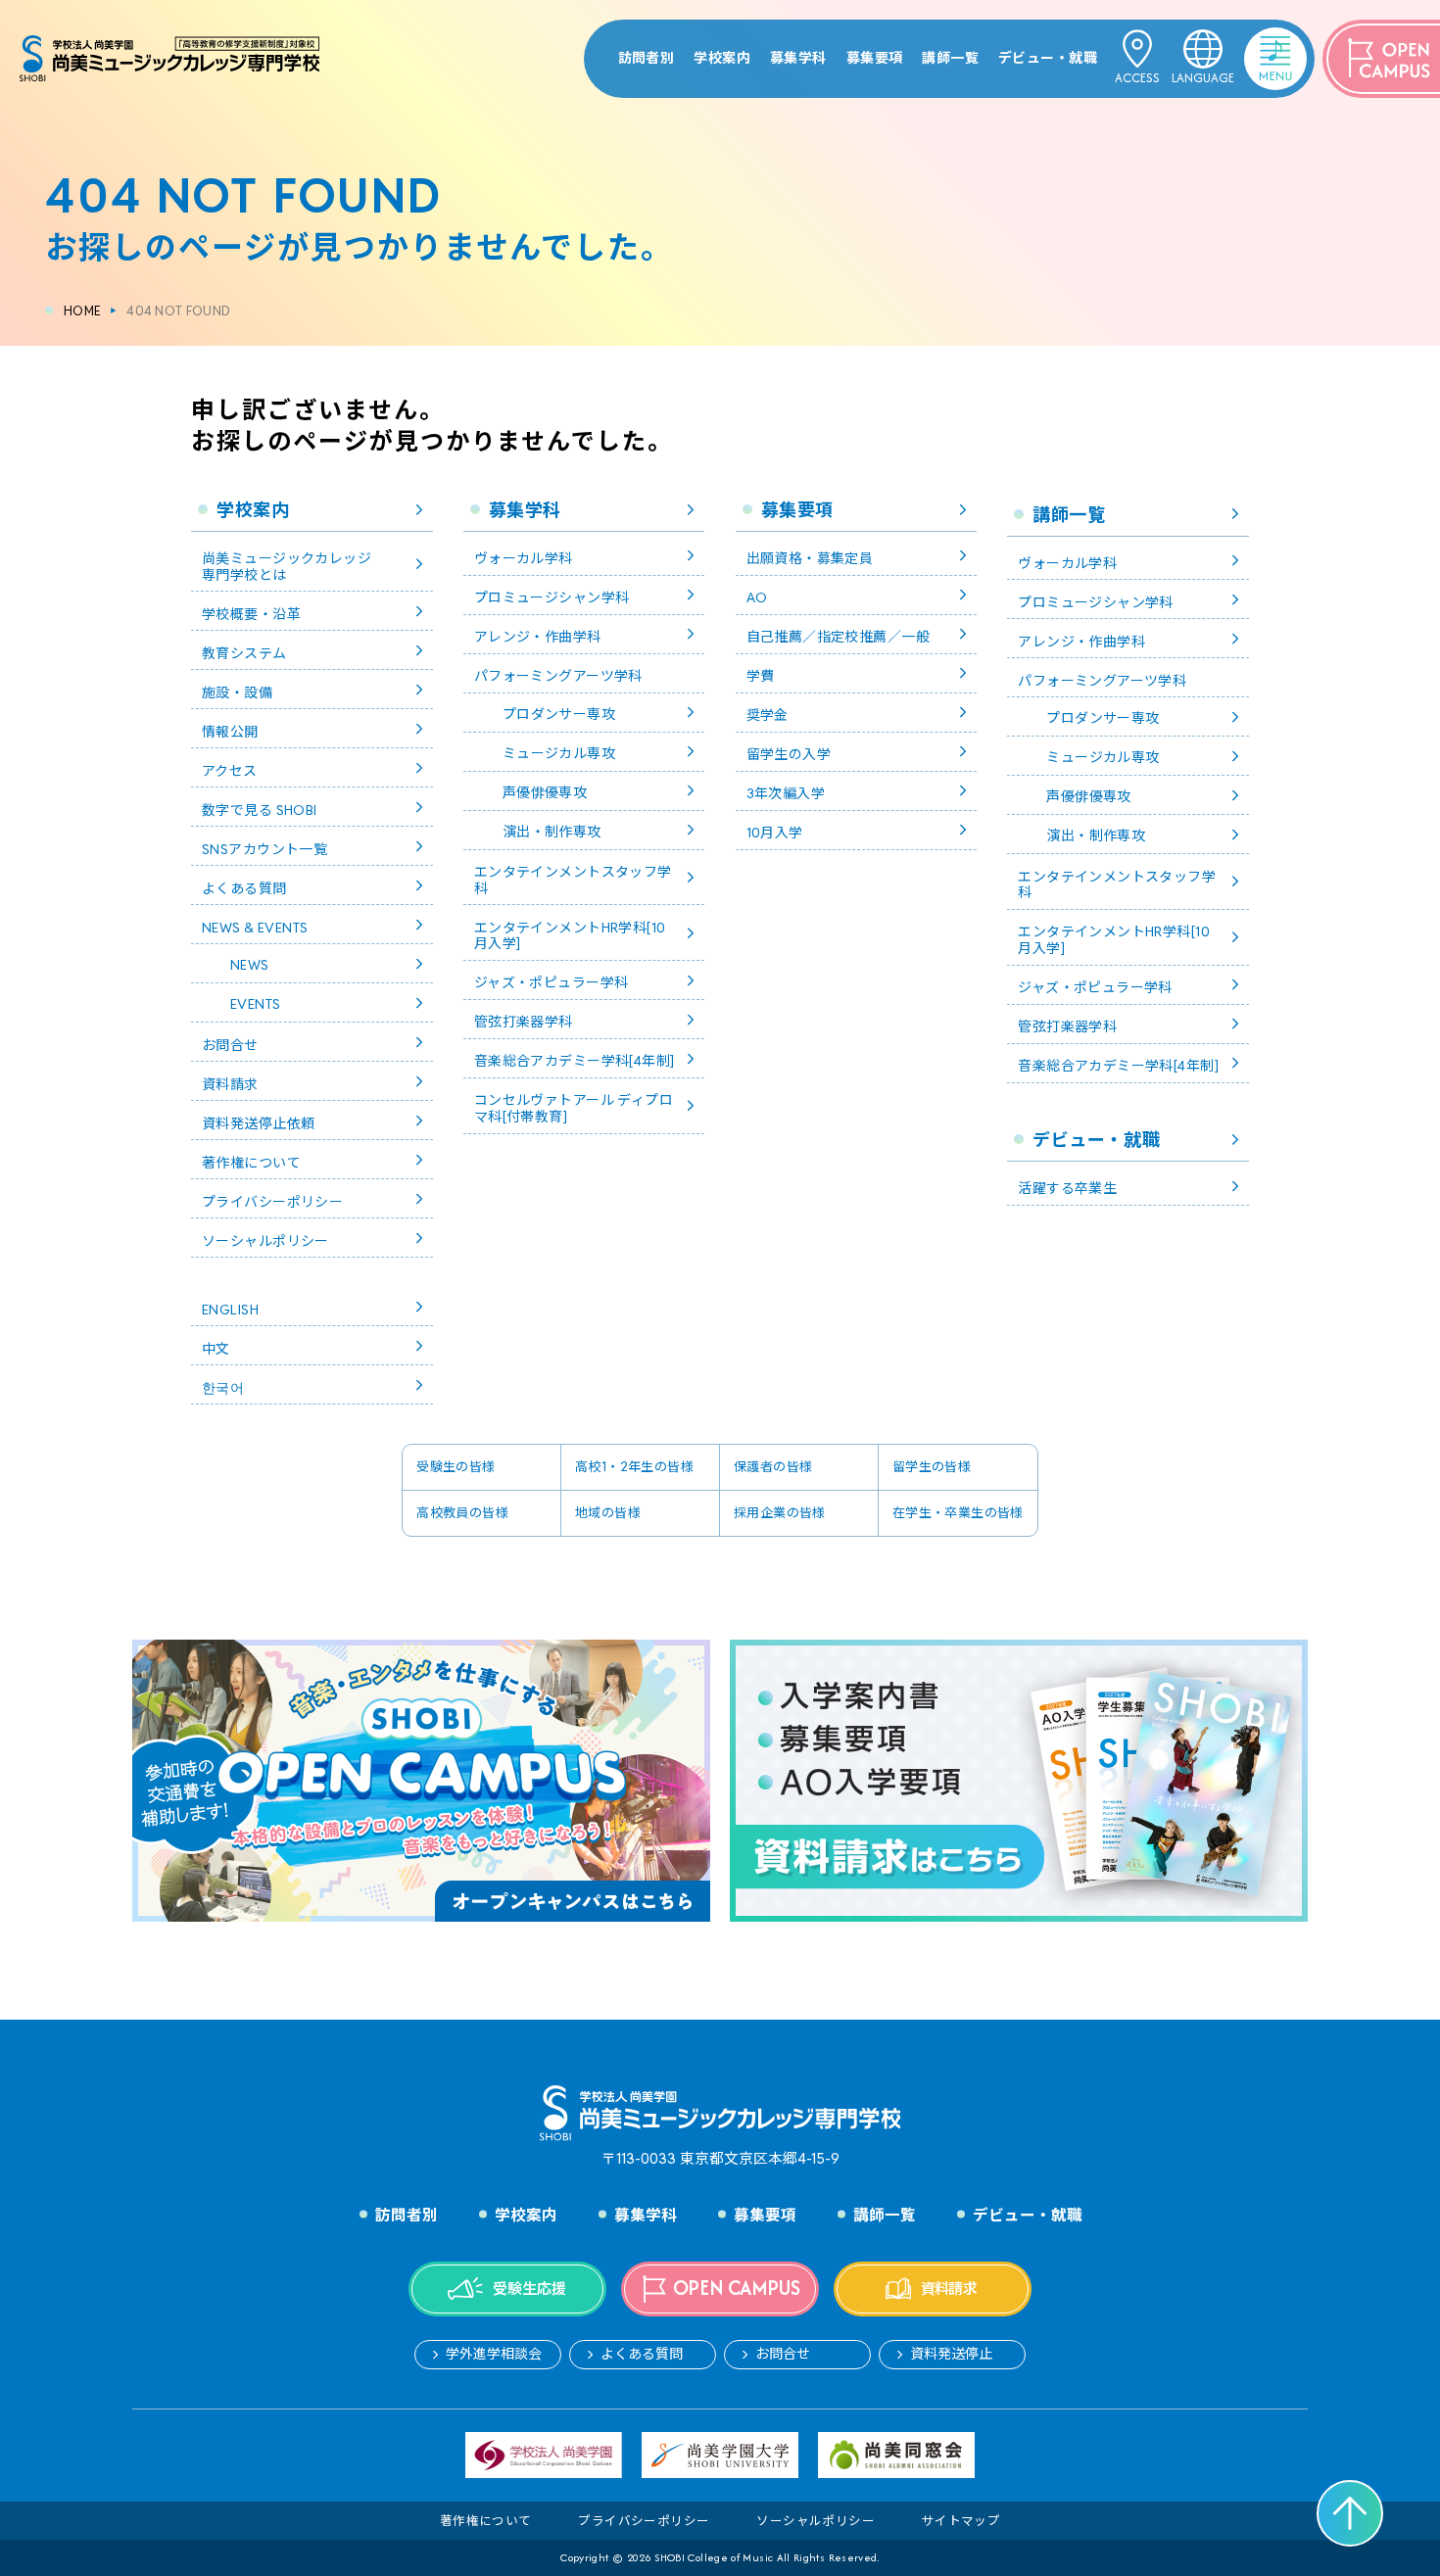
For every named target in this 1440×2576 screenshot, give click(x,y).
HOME (82, 311)
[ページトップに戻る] (1350, 2513)
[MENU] (1250, 43)
